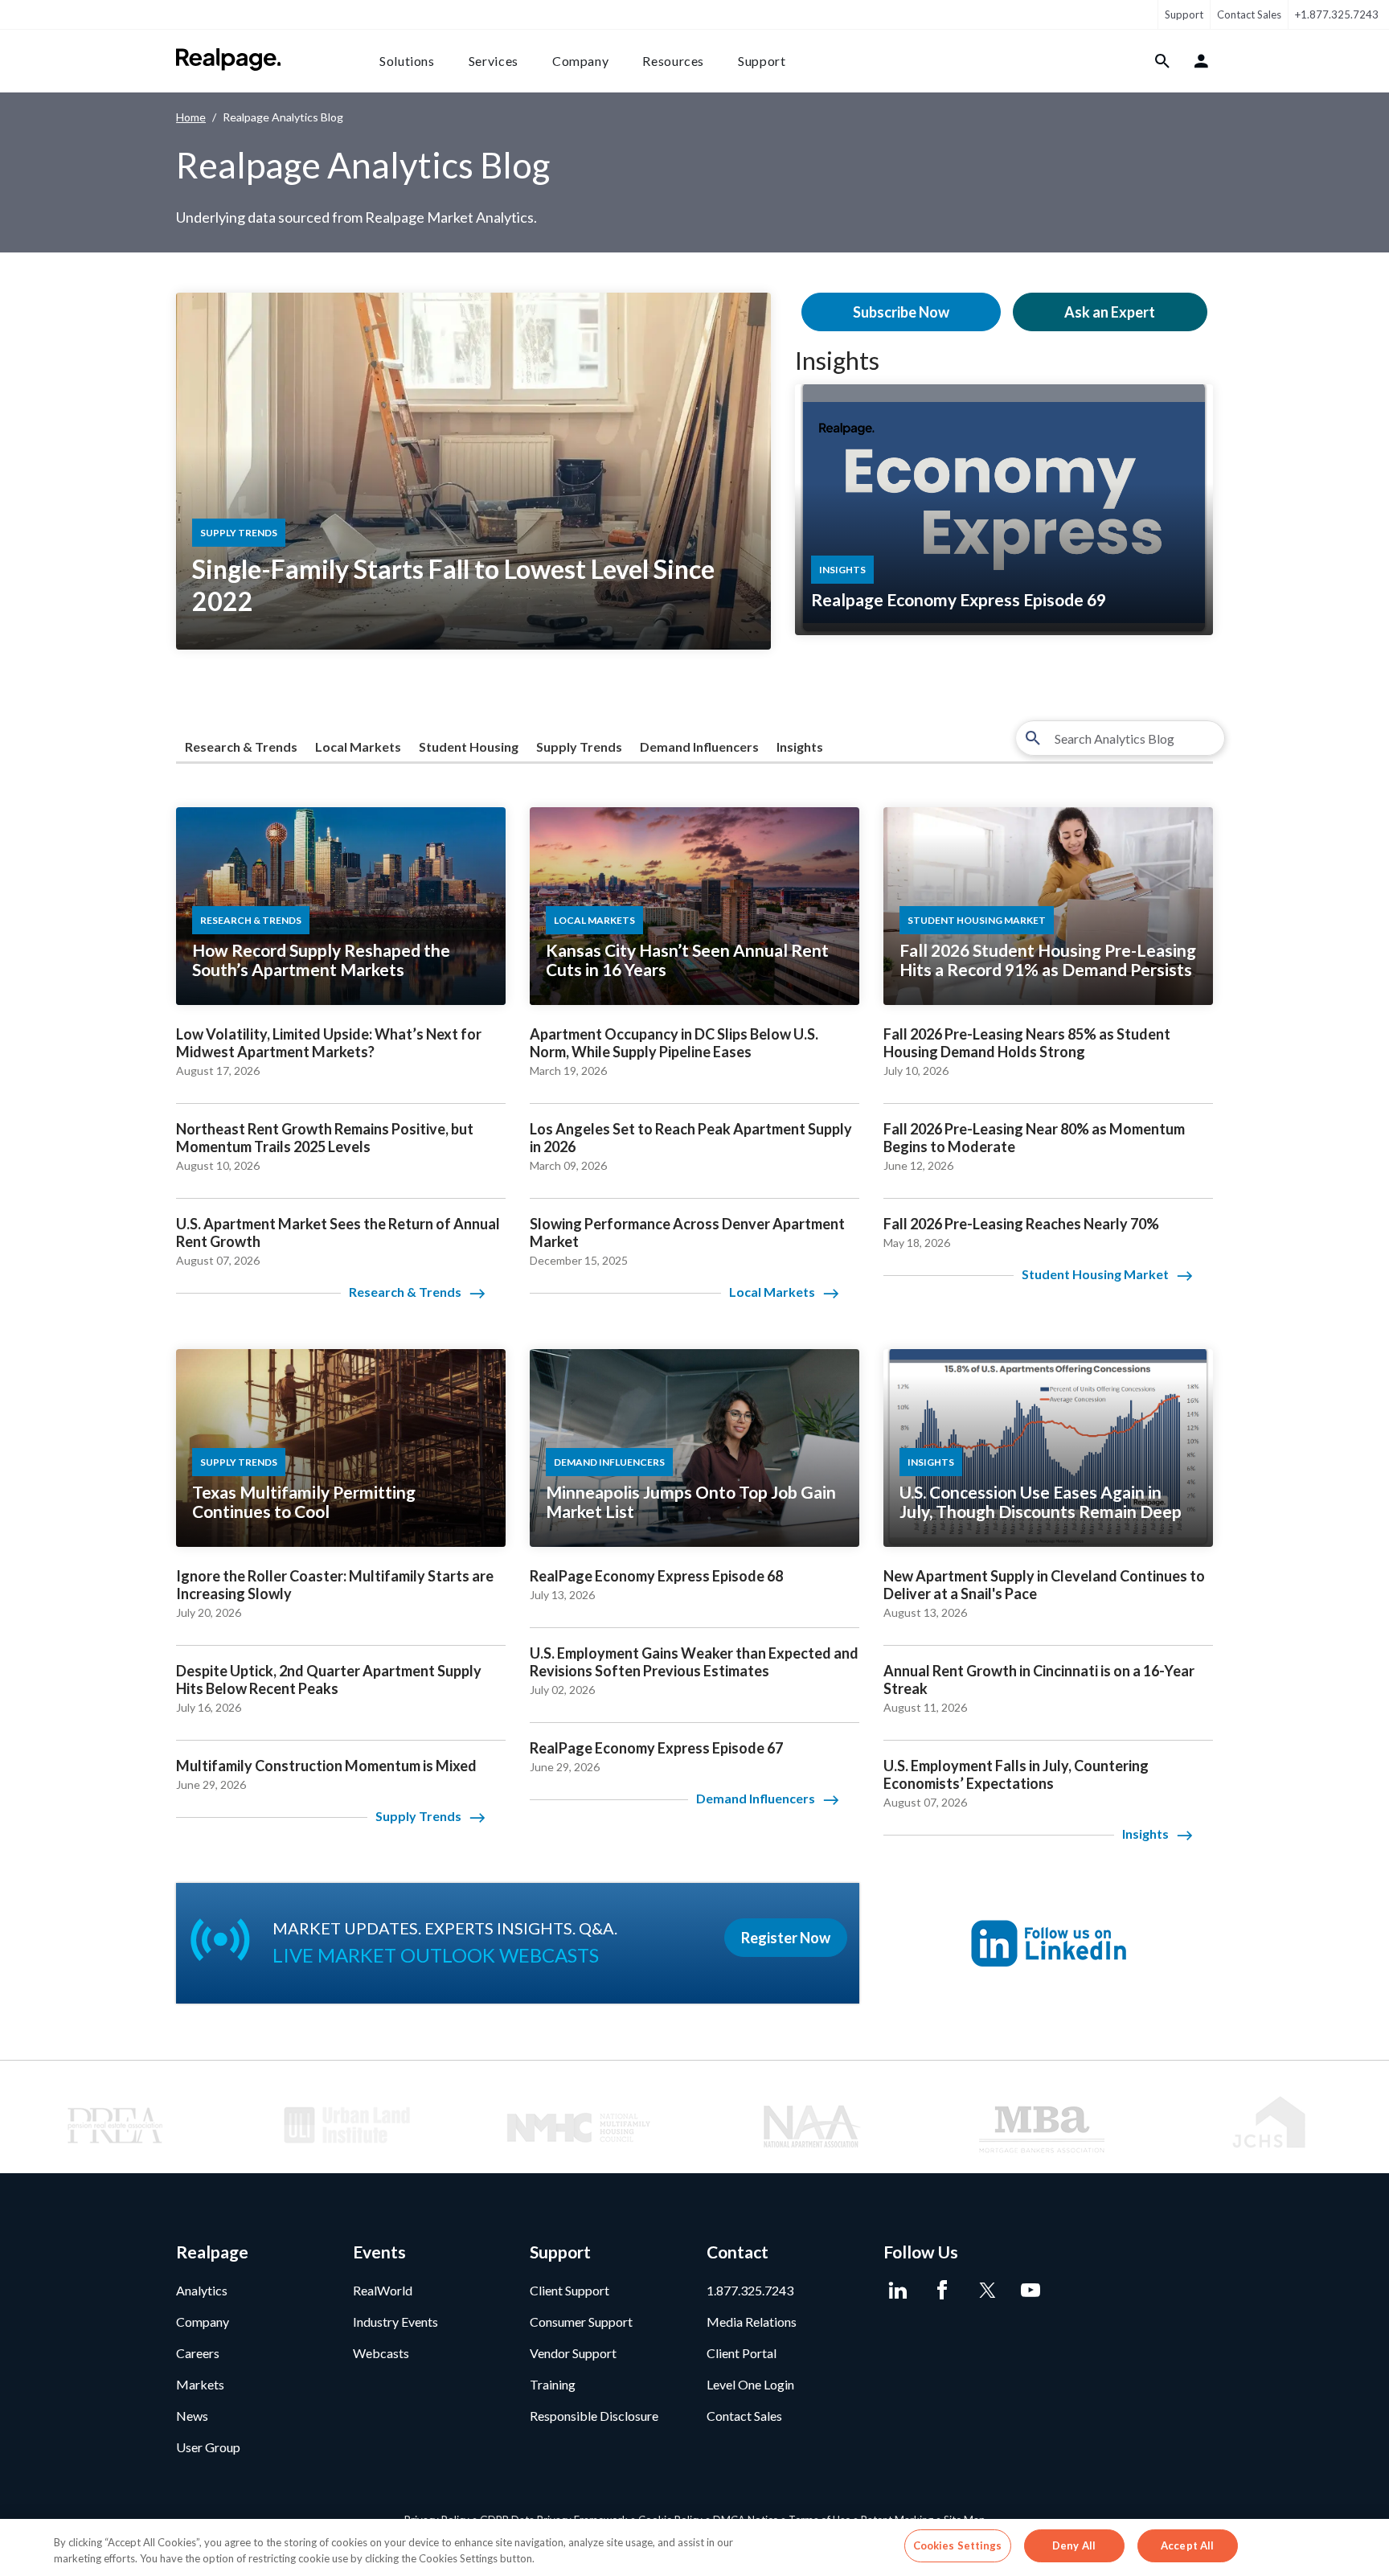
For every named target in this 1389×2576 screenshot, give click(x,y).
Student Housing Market (1095, 1274)
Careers (198, 2353)
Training (553, 2384)
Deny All (1074, 2545)
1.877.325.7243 (750, 2290)
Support (1184, 14)
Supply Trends (579, 747)
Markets (200, 2384)
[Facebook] (942, 2291)
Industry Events (395, 2322)
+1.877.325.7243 (1337, 14)
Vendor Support (573, 2353)
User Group (208, 2447)
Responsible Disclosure (594, 2416)
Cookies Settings (958, 2545)
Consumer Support (581, 2322)
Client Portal (742, 2353)
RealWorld (383, 2290)
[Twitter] (986, 2291)
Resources (673, 61)
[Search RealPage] (1163, 61)
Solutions (407, 61)
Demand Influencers (699, 747)
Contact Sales (1249, 14)
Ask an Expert (1110, 312)
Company (580, 61)
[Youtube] (1030, 2291)
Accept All (1187, 2545)
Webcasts (381, 2353)
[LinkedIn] (897, 2291)
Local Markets (358, 747)
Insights (837, 360)
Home (191, 117)
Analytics (202, 2290)
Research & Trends (241, 747)
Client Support (570, 2290)
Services (494, 61)
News (192, 2416)
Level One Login (750, 2384)
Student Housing (469, 747)
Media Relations (752, 2322)
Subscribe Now (901, 312)
